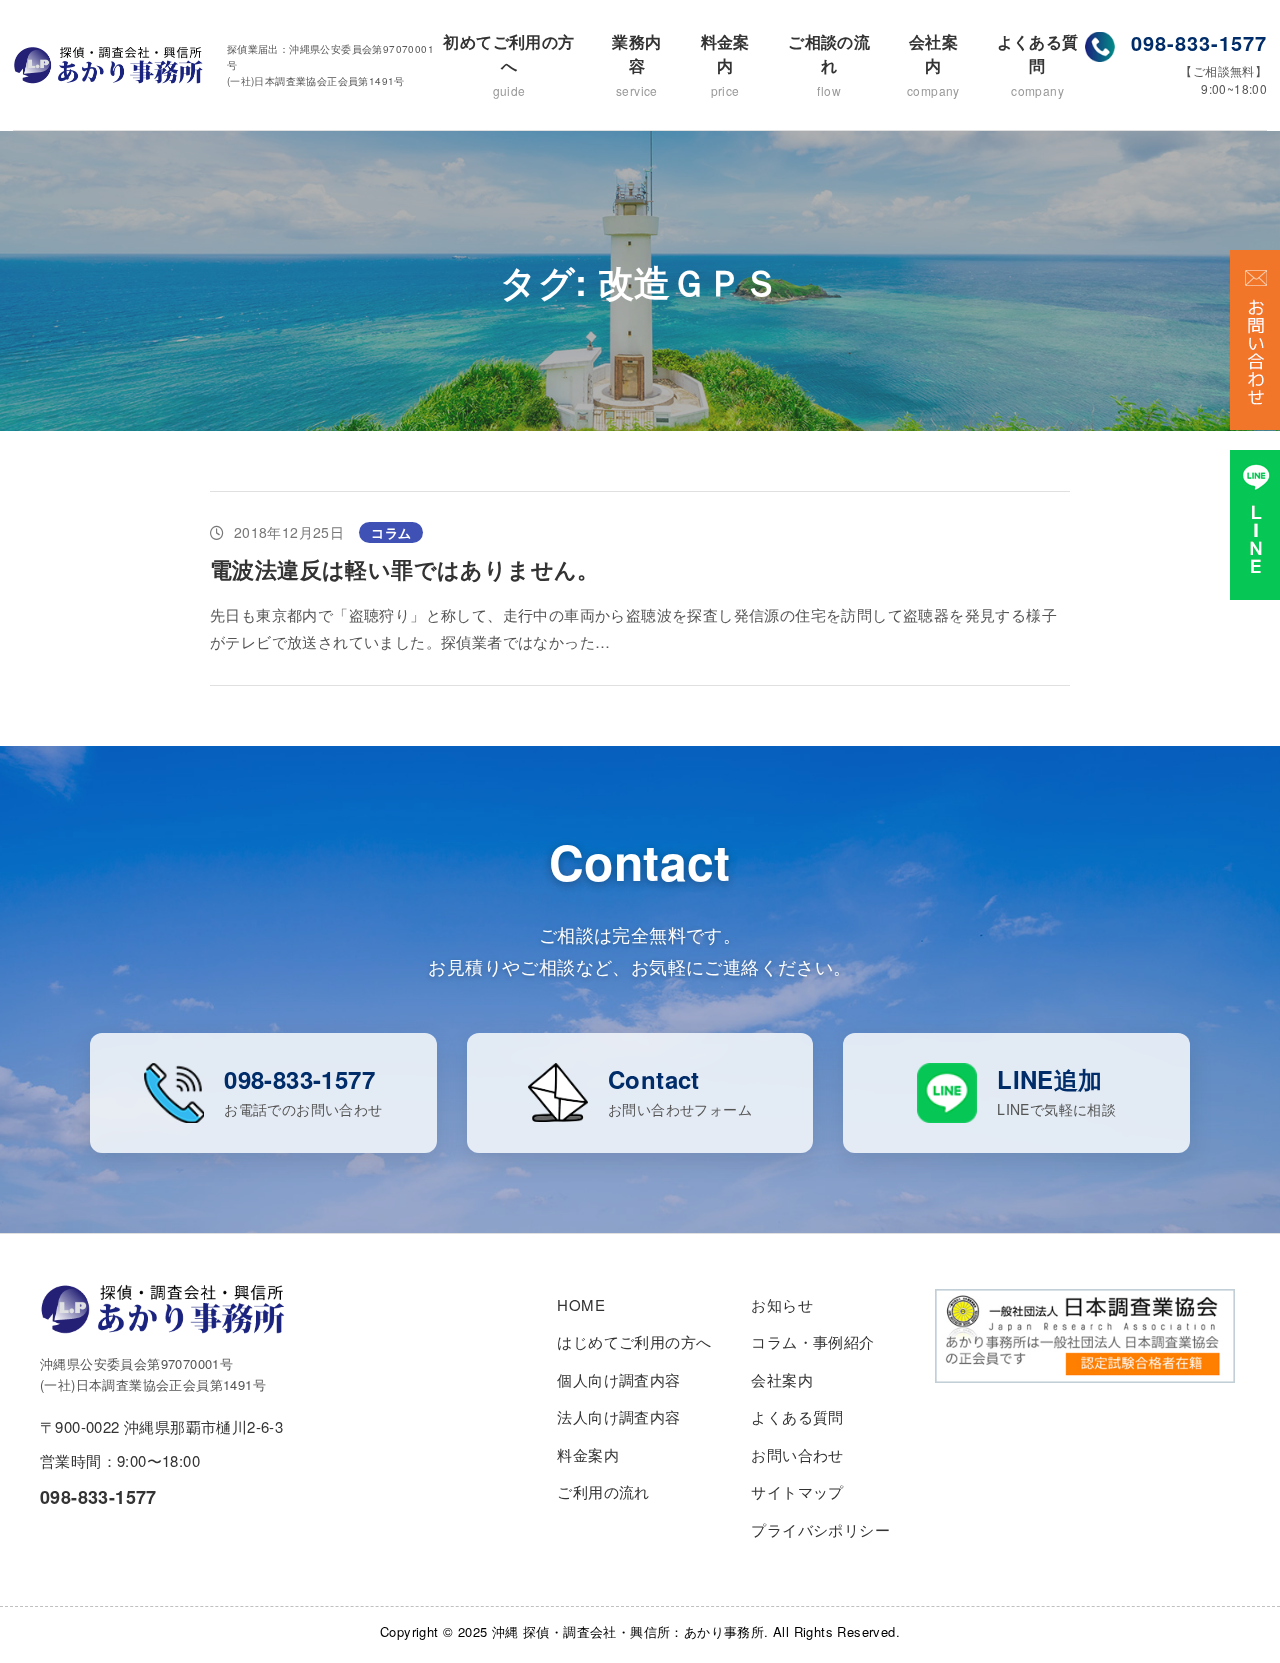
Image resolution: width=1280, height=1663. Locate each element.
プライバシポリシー (820, 1529)
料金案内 (725, 64)
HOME (581, 1304)
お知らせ (782, 1304)
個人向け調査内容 (618, 1379)
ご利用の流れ (603, 1491)
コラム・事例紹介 (812, 1341)
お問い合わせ (797, 1454)
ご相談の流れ (829, 64)
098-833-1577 (1199, 42)
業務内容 (636, 64)
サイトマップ (797, 1491)
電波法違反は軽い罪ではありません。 (405, 569)
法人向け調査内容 (618, 1416)
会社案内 (933, 64)
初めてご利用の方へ (508, 64)
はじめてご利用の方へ (634, 1341)
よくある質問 (1038, 64)
